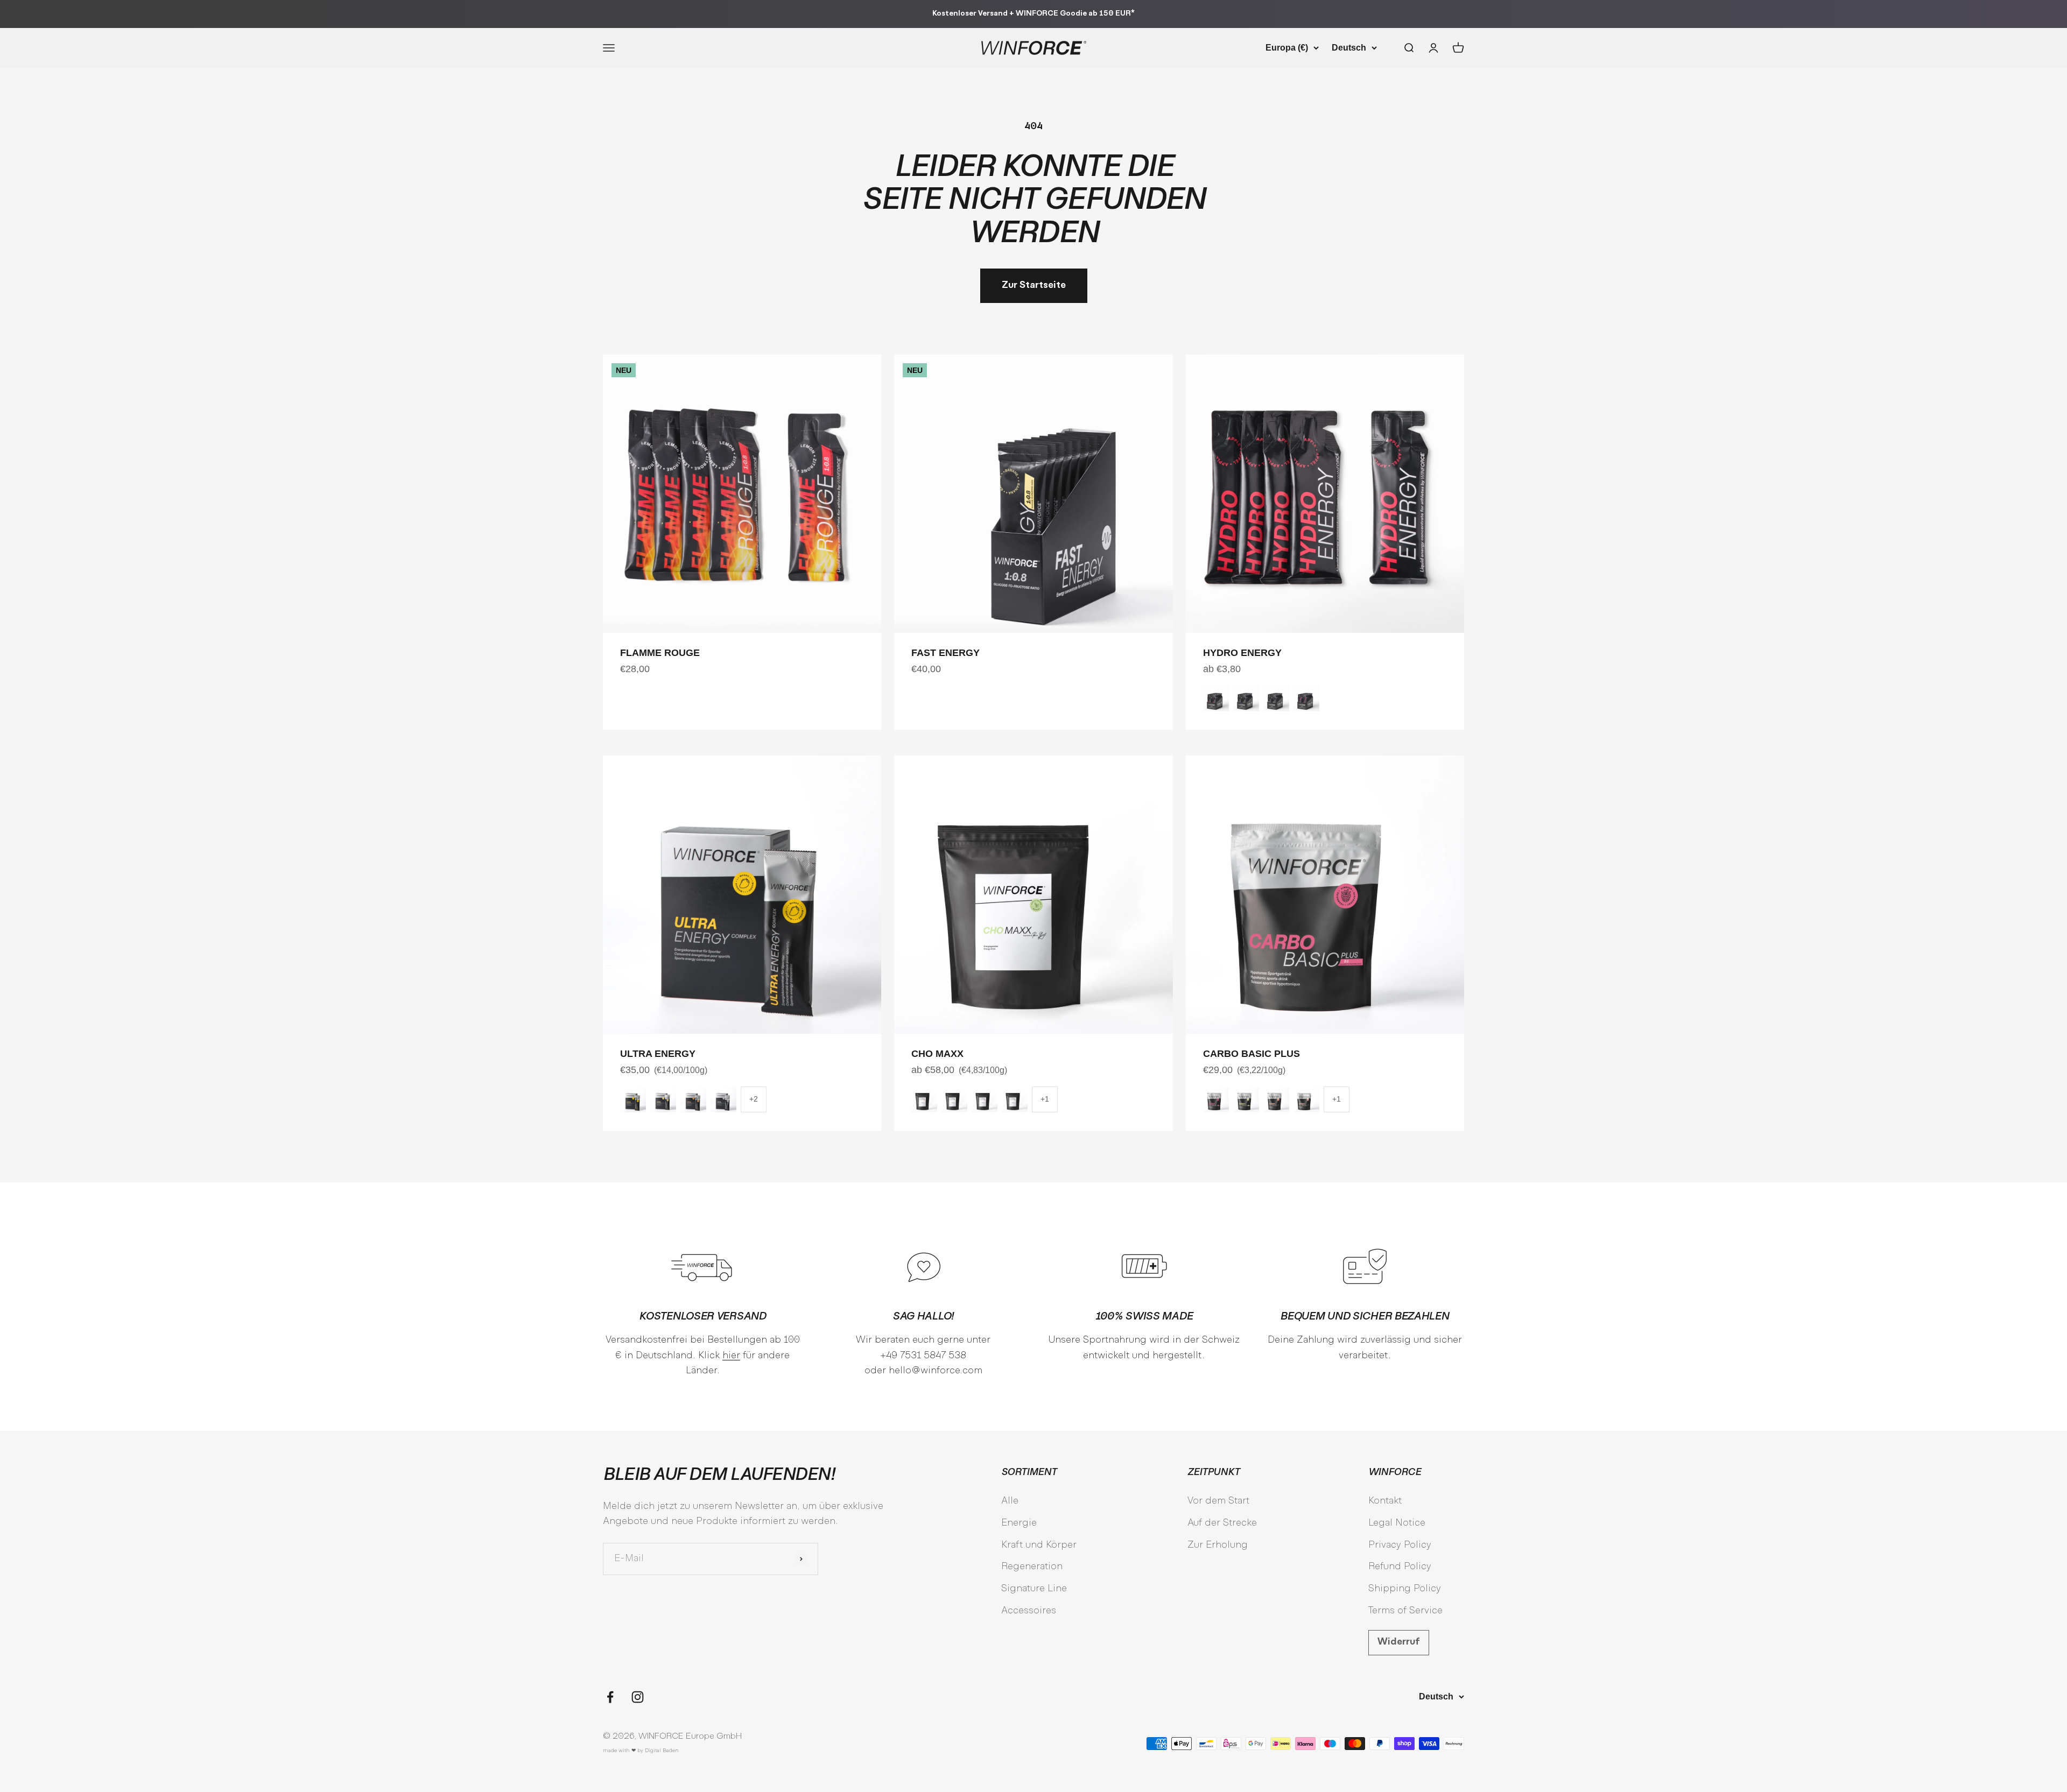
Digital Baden (662, 1751)
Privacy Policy (1400, 1545)
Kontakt (1385, 1501)
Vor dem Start (1218, 1501)
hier (731, 1356)
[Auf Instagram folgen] (638, 1697)
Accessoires (1029, 1611)
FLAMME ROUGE (660, 653)
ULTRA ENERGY (658, 1054)
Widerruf (1399, 1642)
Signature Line (1034, 1589)
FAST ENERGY (945, 653)
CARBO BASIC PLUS (1252, 1054)
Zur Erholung (1218, 1545)
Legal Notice (1397, 1523)
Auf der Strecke (1222, 1523)
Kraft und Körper (1039, 1545)
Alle (1010, 1501)
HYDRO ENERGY (1242, 653)
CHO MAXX (937, 1054)
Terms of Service (1405, 1611)
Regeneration (1032, 1567)
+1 (1045, 1099)
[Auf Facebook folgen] (610, 1697)
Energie (1019, 1523)
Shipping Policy (1405, 1589)
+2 (754, 1099)
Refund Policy (1400, 1567)
